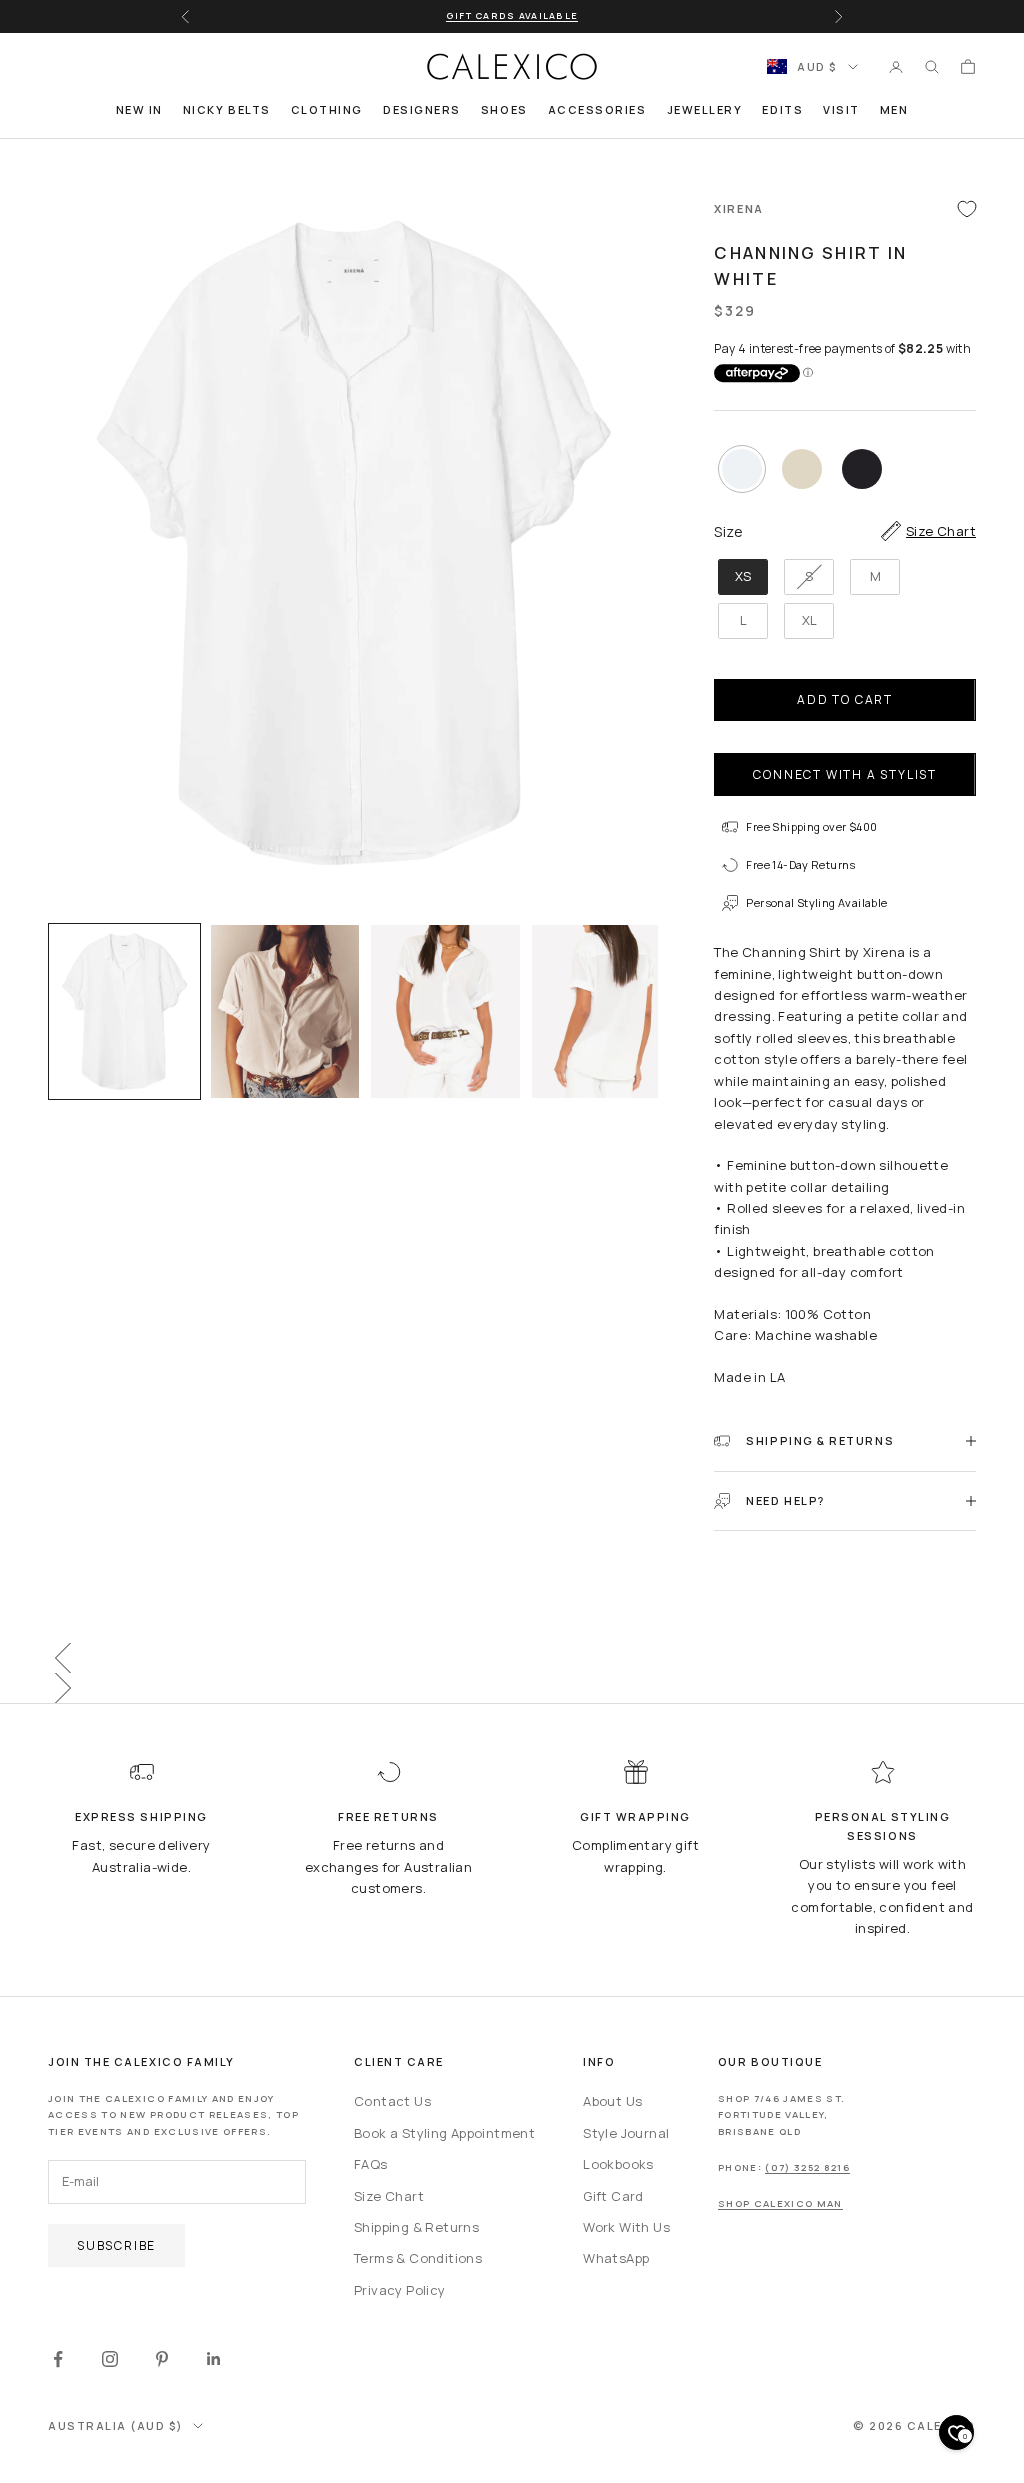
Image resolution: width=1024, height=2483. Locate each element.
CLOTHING (327, 109)
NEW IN (139, 109)
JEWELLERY (705, 109)
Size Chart (389, 2196)
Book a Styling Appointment (444, 2133)
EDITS (782, 109)
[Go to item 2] (285, 1011)
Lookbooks (618, 2164)
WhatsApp (616, 2258)
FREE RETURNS (388, 1816)
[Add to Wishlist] (967, 209)
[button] (512, 1658)
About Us (612, 2101)
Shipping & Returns (416, 2227)
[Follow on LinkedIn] (214, 2359)
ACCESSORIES (597, 109)
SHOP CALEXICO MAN (780, 2203)
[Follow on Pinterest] (162, 2359)
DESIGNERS (422, 109)
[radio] (740, 469)
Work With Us (626, 2227)
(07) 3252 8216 (807, 2167)
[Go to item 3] (445, 1011)
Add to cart (845, 699)
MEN (894, 109)
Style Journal (626, 2133)
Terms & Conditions (418, 2258)
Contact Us (392, 2101)
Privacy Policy (399, 2290)
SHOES (504, 109)
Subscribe (116, 2245)
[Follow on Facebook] (58, 2359)
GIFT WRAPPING (635, 1816)
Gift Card (613, 2196)
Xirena (738, 208)
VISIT (841, 109)
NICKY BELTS (227, 109)
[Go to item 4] (606, 1011)
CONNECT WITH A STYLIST (845, 774)
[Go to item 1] (124, 1011)
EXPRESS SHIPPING (141, 1816)
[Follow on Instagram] (110, 2359)
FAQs (371, 2164)
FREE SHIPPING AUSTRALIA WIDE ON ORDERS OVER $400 (512, 15)
